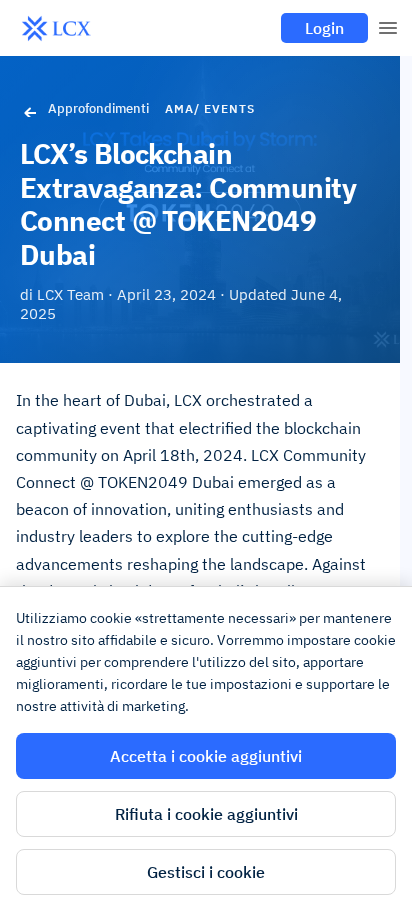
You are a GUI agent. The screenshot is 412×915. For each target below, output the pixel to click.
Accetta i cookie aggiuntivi (206, 756)
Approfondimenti (98, 108)
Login (324, 28)
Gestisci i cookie (206, 872)
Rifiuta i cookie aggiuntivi (206, 814)
